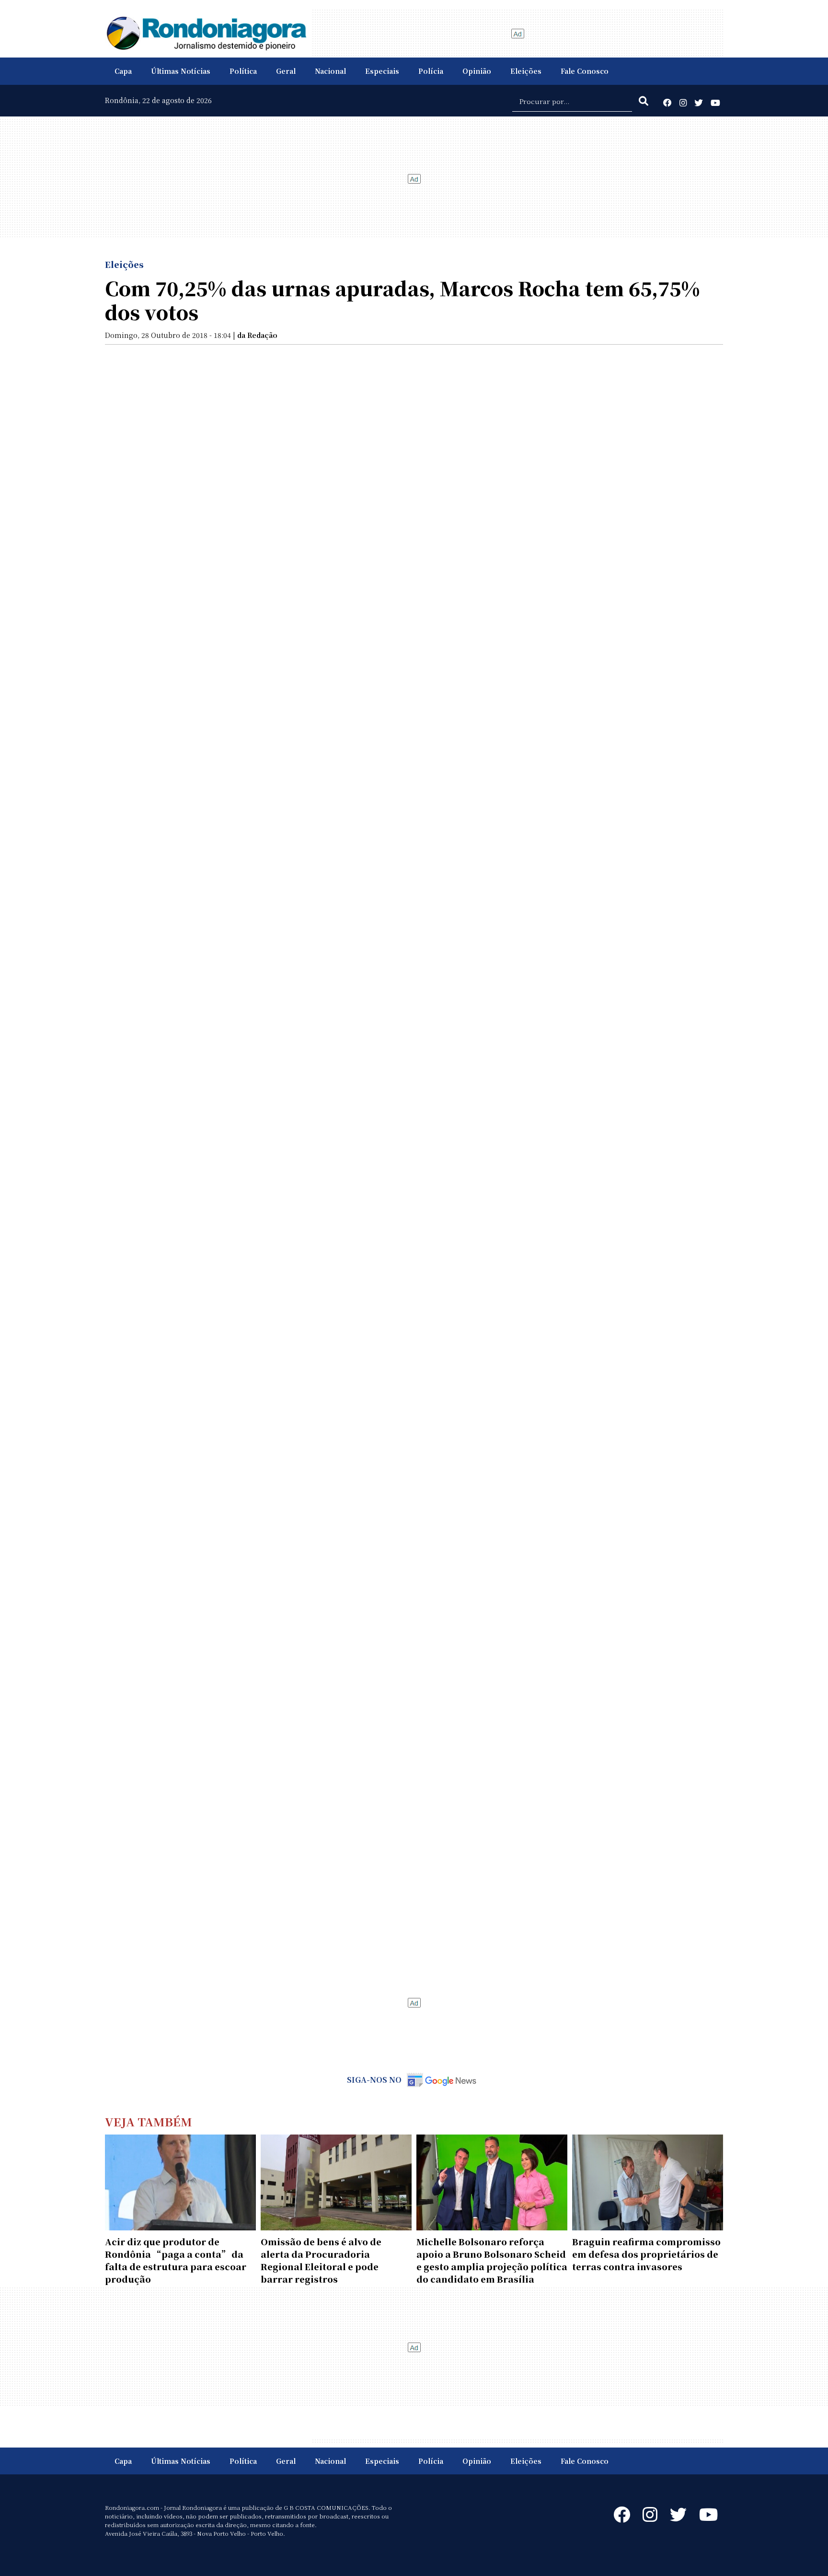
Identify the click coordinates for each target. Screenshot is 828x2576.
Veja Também (149, 2121)
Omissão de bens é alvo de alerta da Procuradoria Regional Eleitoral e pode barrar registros (321, 2260)
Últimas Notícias (181, 71)
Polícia (431, 71)
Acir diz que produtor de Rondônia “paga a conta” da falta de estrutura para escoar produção (176, 2260)
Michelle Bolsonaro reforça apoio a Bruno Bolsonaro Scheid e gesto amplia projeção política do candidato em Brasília (492, 2260)
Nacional (330, 71)
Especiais (382, 71)
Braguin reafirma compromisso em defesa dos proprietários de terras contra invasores (646, 2254)
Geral (286, 71)
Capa (123, 71)
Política (243, 71)
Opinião (477, 71)
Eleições (526, 71)
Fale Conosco (585, 71)
